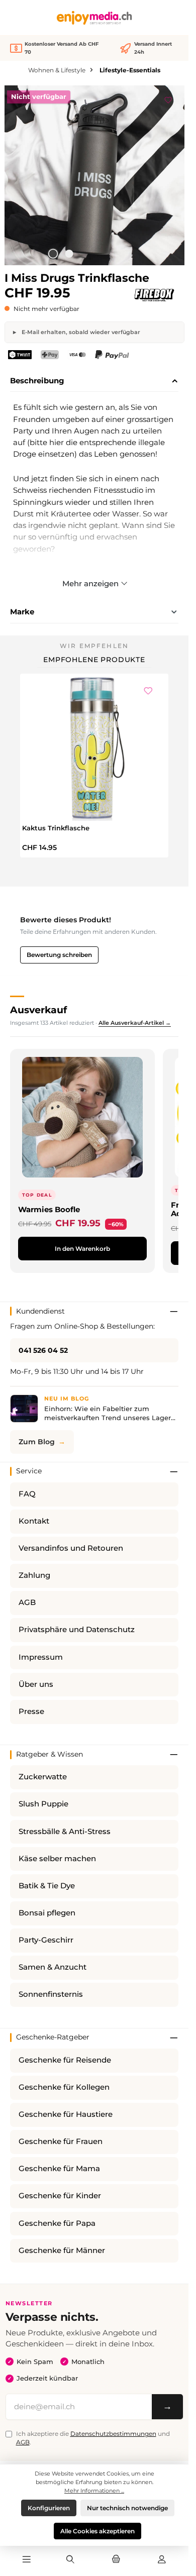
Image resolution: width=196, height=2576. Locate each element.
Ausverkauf (38, 1010)
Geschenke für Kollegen (64, 2087)
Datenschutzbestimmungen (113, 2434)
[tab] (94, 381)
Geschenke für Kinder (60, 2196)
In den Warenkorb (82, 1249)
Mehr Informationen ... (94, 2491)
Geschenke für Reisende (65, 2060)
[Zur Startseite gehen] (94, 18)
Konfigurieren (49, 2508)
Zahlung (34, 1575)
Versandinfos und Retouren (71, 1548)
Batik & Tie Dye (47, 1886)
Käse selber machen (57, 1859)
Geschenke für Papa (57, 2223)
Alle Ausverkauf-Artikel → (135, 1023)
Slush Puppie (43, 1804)
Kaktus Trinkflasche (56, 828)
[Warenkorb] (116, 2560)
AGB (27, 1602)
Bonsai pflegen (47, 1913)
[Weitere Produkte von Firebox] (154, 295)
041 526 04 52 (43, 1350)
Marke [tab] (22, 612)
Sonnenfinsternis (51, 1994)
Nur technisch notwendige (127, 2508)
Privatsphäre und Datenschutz (77, 1630)
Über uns (36, 1684)
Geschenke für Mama (59, 2169)
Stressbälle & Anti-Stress (65, 1832)
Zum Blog (37, 1442)
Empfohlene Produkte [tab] (94, 660)
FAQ (27, 1494)
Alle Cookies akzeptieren (97, 2531)
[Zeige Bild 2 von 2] (69, 254)
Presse (31, 1711)
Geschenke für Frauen (61, 2141)
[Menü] (27, 2560)
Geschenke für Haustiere (66, 2114)
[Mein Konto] (162, 2560)
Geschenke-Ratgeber (53, 2037)
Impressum (41, 1657)
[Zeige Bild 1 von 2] (53, 254)
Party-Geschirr (46, 1940)
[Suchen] (70, 2560)
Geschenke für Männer (62, 2250)
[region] (94, 175)
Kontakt (34, 1521)
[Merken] (168, 98)
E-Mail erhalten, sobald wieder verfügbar (80, 332)
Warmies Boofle (49, 1209)
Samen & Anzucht (53, 1967)
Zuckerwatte (43, 1777)
